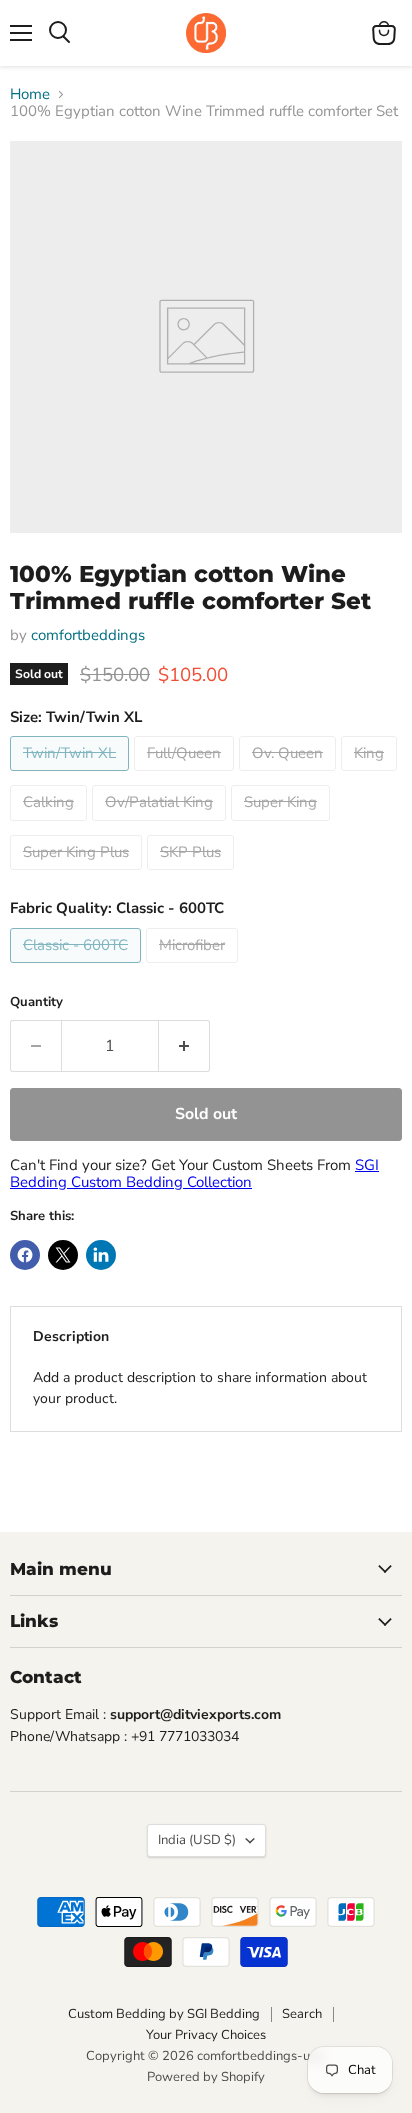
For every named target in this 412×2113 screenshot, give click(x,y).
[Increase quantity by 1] (184, 1046)
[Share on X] (63, 1255)
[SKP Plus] (193, 875)
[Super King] (283, 826)
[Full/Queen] (186, 776)
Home (30, 94)
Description (71, 1336)
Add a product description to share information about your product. (200, 1388)
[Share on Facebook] (25, 1255)
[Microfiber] (194, 968)
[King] (371, 776)
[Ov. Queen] (290, 776)
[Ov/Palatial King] (161, 826)
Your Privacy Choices (206, 2035)
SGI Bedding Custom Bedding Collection (194, 1173)
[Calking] (51, 826)
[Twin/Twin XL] (72, 776)
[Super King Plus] (78, 875)
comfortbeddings (88, 635)
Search (302, 2014)
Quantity (36, 1002)
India (197, 1840)
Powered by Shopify (206, 2077)
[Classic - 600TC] (78, 968)
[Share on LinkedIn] (101, 1255)
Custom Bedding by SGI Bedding (164, 2014)
